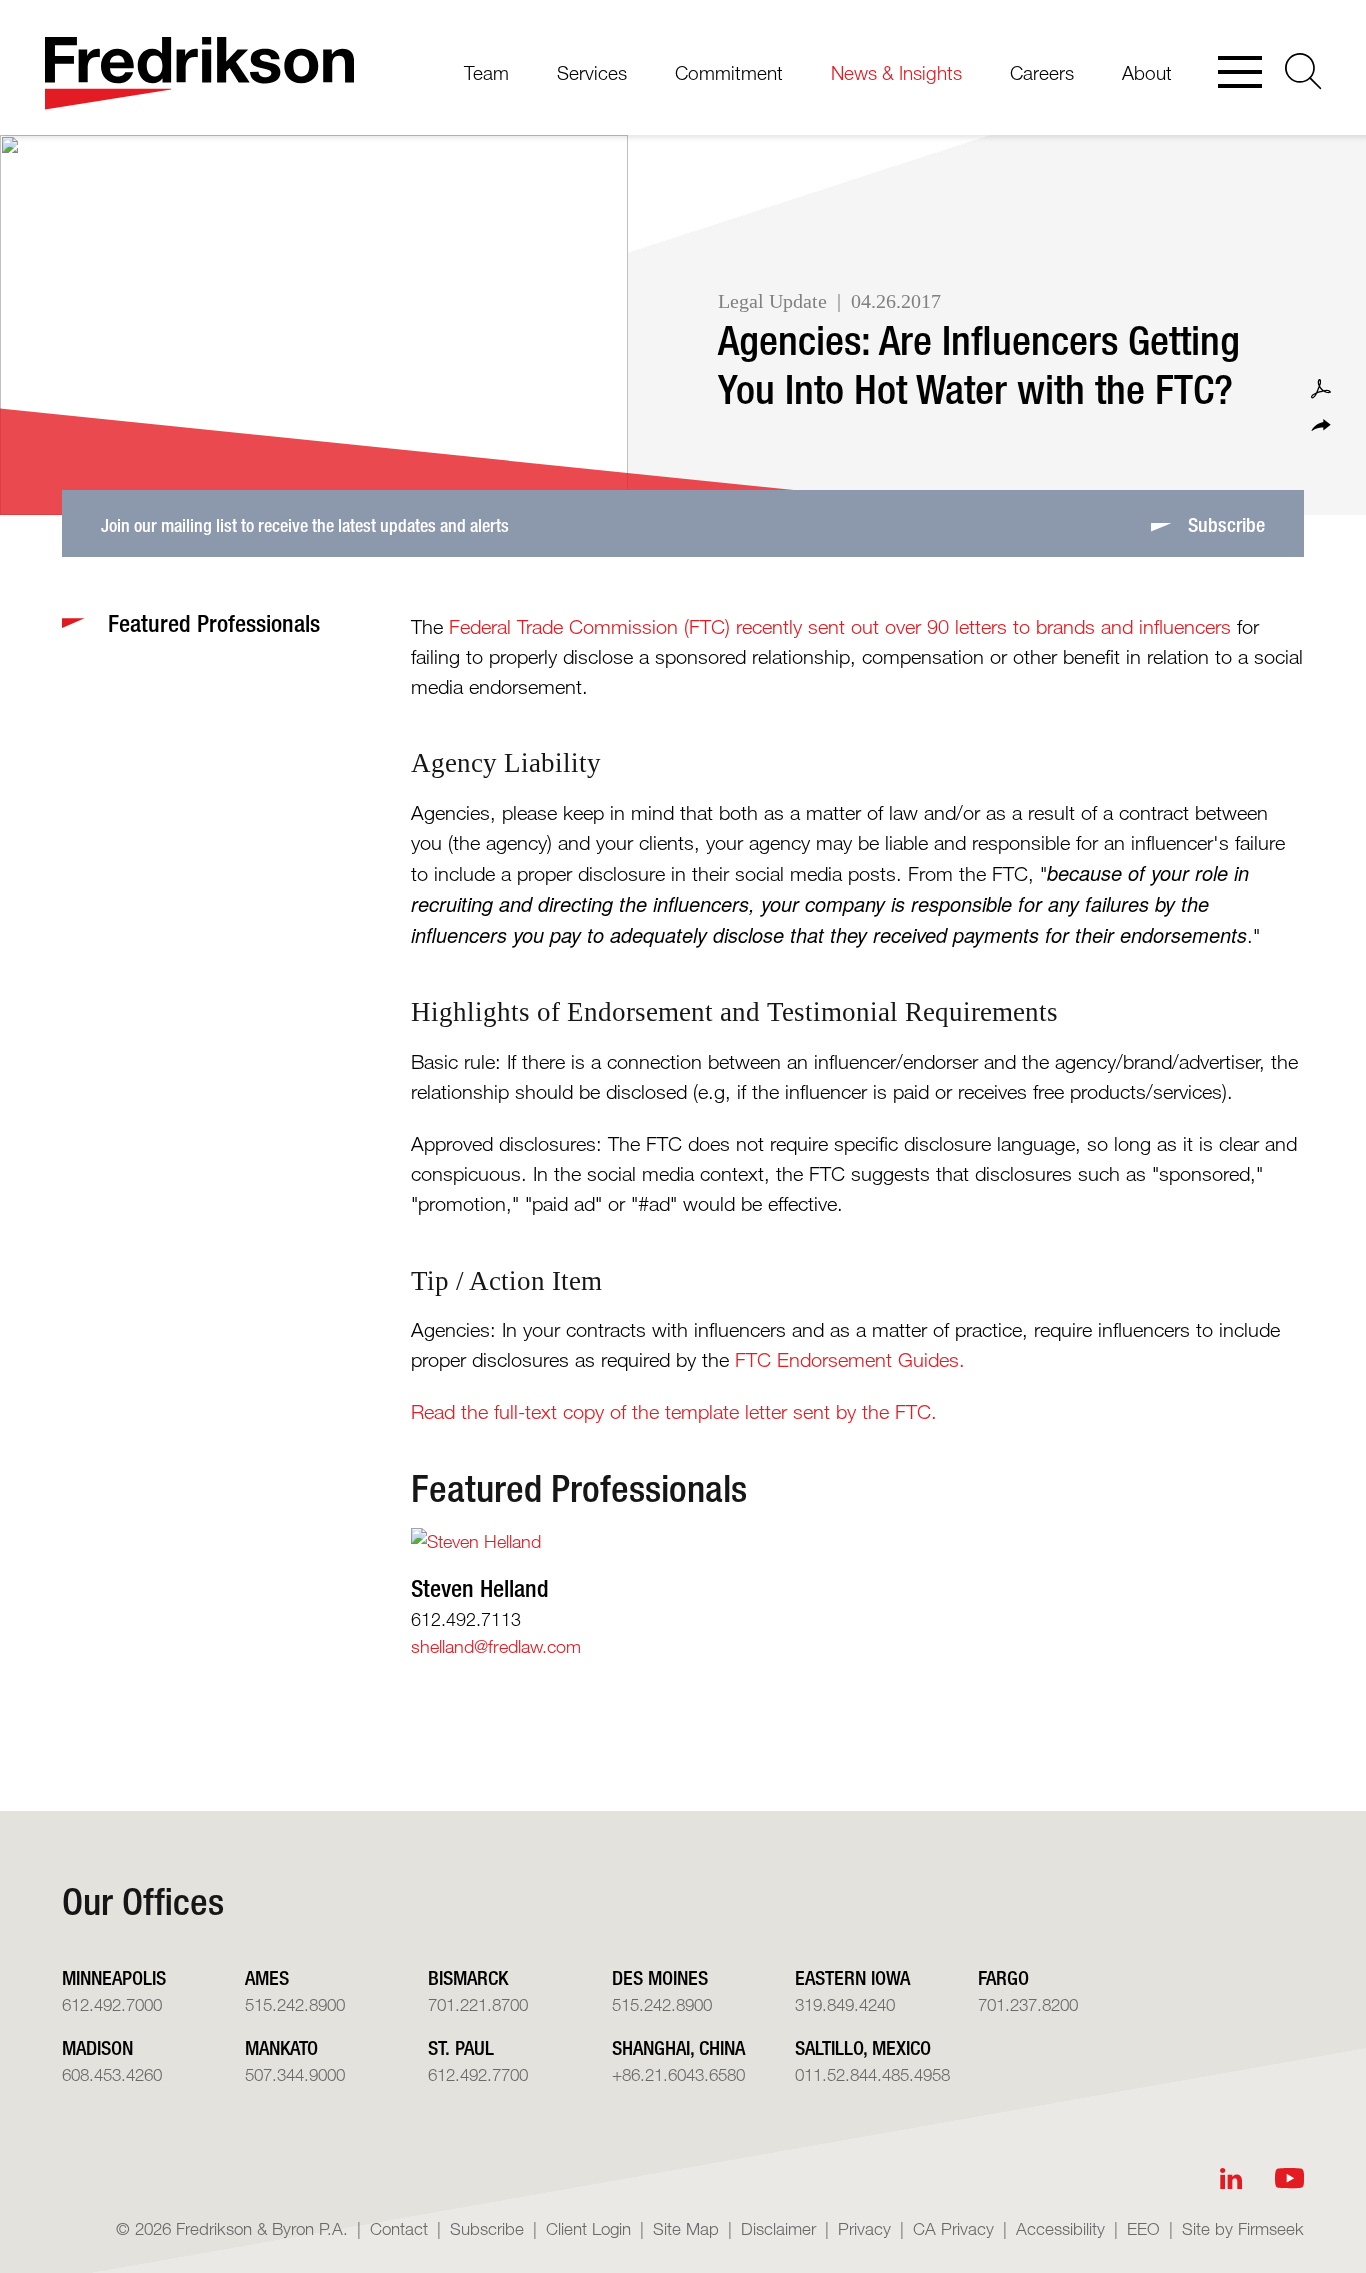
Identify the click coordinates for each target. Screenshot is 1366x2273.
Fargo (1003, 1977)
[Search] (1303, 71)
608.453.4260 (112, 2074)
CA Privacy (953, 2228)
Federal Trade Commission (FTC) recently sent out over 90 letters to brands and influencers (840, 627)
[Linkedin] (1231, 2178)
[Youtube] (1289, 2178)
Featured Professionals (579, 1488)
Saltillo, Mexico (863, 2047)
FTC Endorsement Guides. (850, 1360)
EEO (1143, 2228)
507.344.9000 (295, 2074)
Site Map (686, 2228)
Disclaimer (778, 2228)
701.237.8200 (1028, 2004)
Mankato (281, 2047)
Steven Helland (480, 1588)
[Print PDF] (1321, 389)
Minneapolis (114, 1977)
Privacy (864, 2228)
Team (486, 72)
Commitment (729, 72)
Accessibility (1060, 2228)
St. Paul (461, 2047)
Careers (1042, 72)
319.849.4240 (845, 2004)
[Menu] (1240, 74)
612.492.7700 (478, 2074)
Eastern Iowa (852, 1977)
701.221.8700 (478, 2004)
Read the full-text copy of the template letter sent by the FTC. (674, 1412)
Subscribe (487, 2228)
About (1147, 72)
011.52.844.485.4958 (872, 2074)
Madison (97, 2047)
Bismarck (468, 1977)
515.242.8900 (295, 2004)
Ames (267, 1977)
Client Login (588, 2228)
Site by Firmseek (1243, 2228)
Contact (399, 2228)
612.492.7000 (112, 2004)
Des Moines (660, 1977)
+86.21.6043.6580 (678, 2074)
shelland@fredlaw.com (496, 1646)
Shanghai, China (678, 2047)
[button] (1321, 425)
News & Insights (896, 72)
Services (592, 72)
